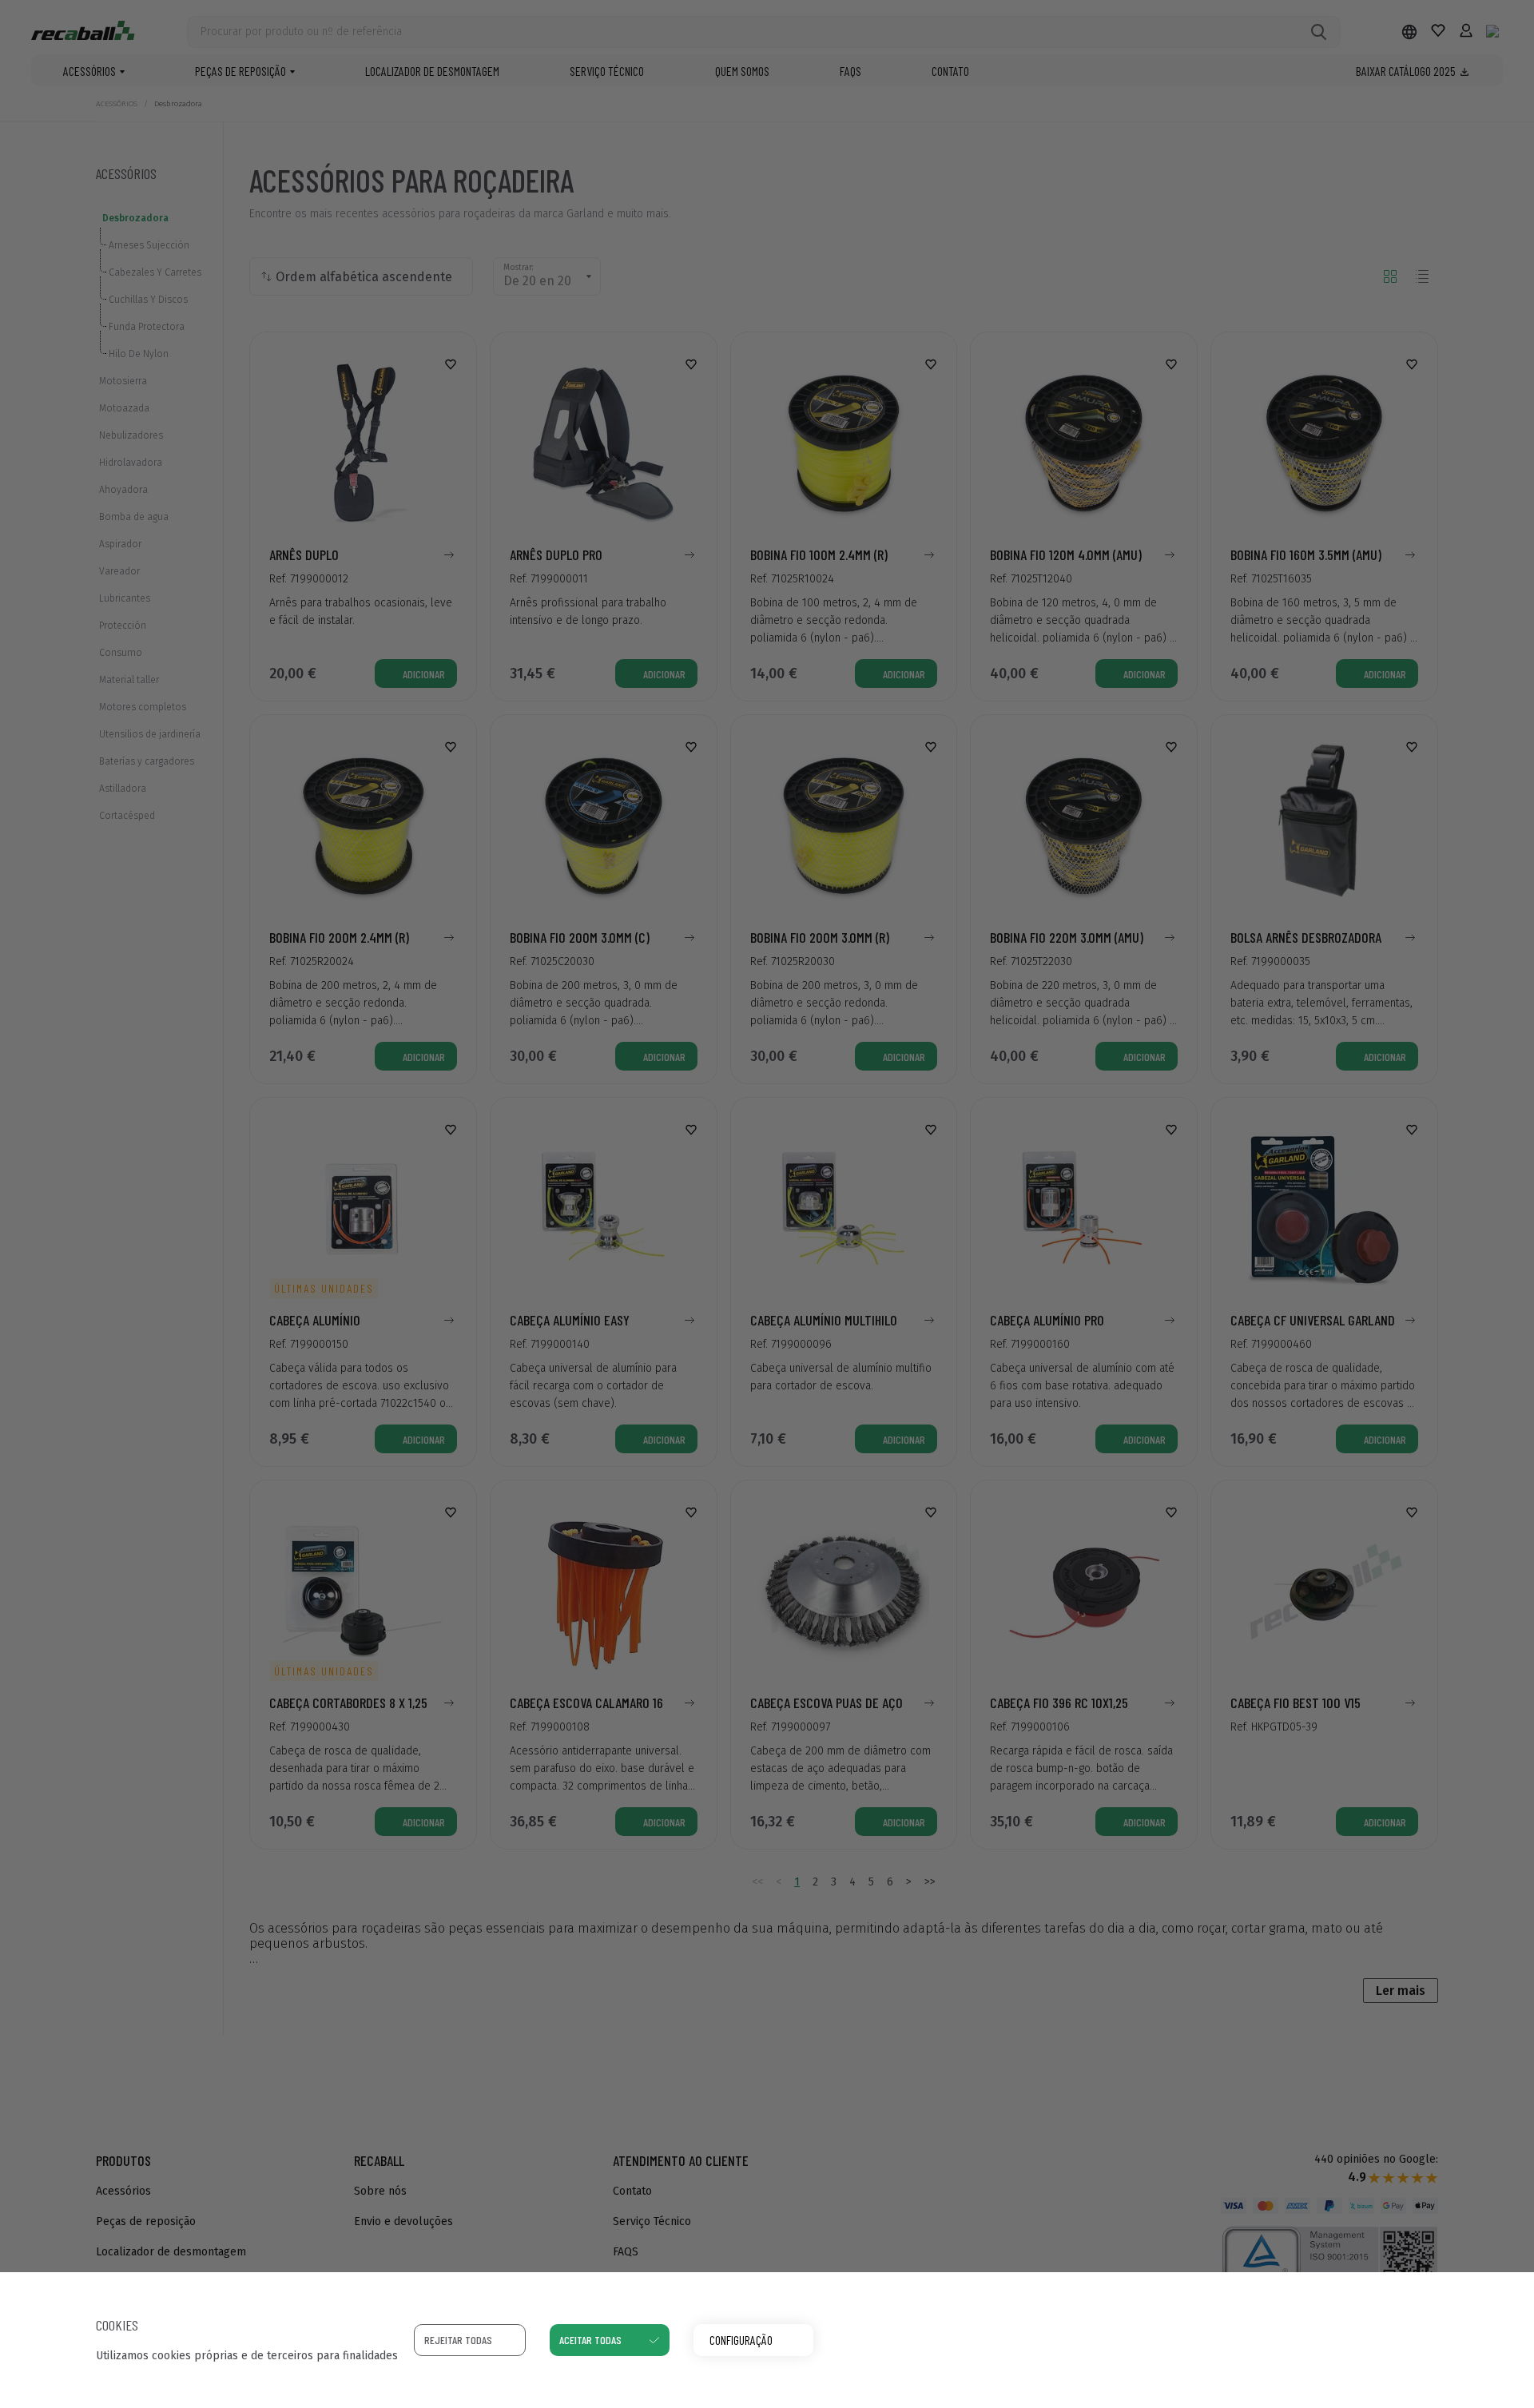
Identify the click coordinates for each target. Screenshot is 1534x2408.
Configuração (741, 2340)
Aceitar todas (590, 2340)
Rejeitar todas (458, 2340)
